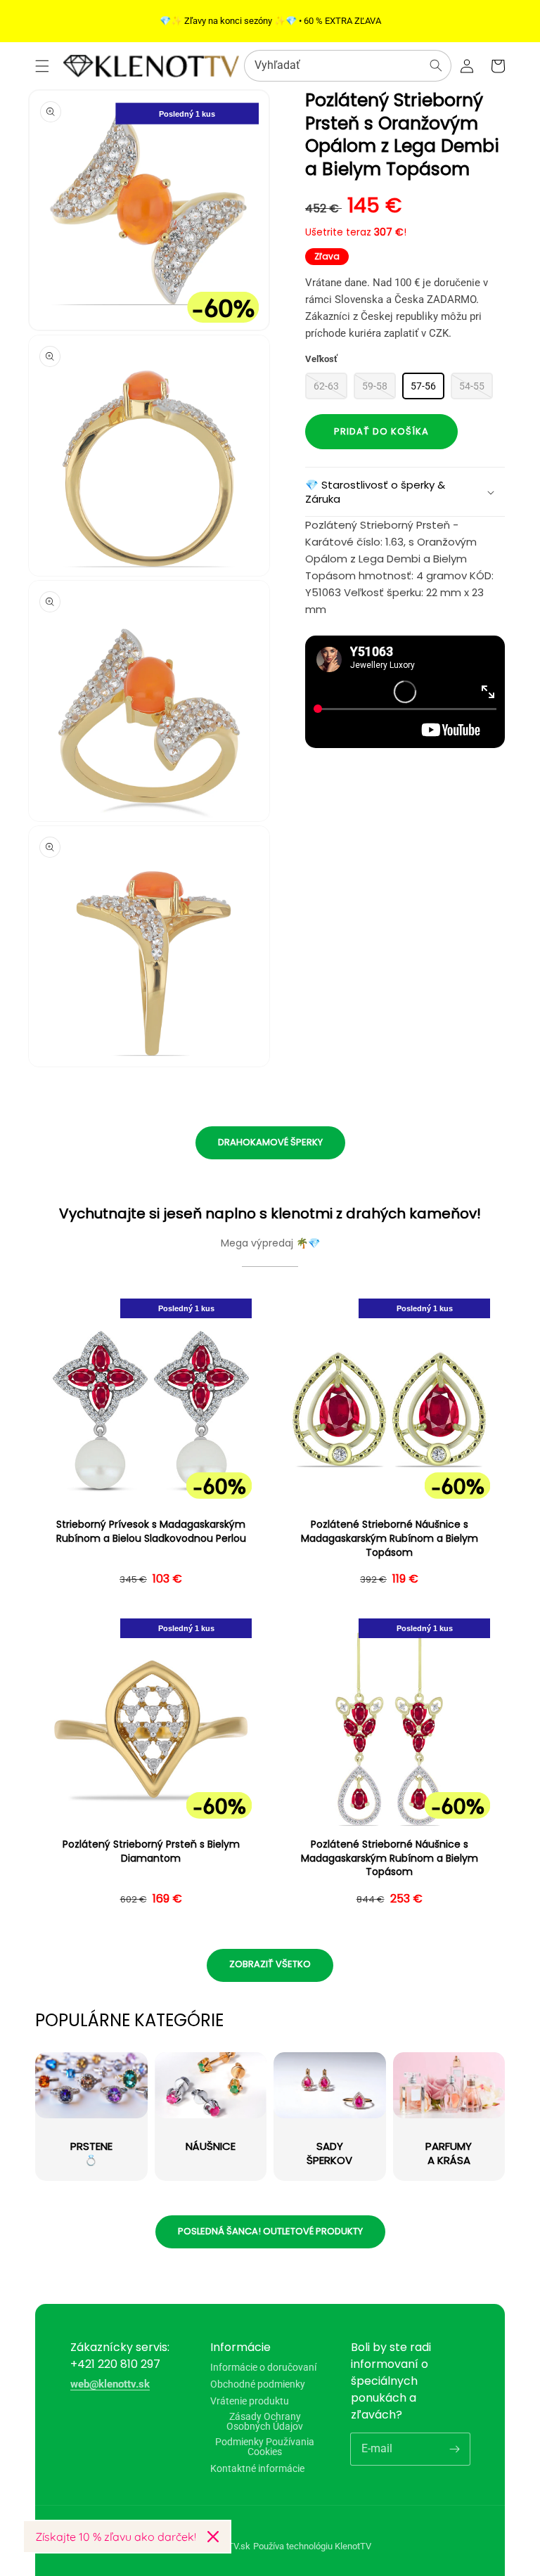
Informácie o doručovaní (263, 2368)
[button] (42, 66)
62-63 (326, 386)
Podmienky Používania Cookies (265, 2447)
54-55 (472, 386)
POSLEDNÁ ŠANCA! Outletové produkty (270, 2231)
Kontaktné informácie (257, 2468)
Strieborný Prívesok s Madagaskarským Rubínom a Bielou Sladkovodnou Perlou (151, 1532)
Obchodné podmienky (258, 2384)
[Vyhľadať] (436, 65)
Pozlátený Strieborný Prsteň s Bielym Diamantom (151, 1851)
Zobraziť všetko (270, 1964)
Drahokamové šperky (270, 1142)
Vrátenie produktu (250, 2401)
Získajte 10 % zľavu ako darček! (116, 2537)
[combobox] (348, 66)
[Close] (213, 2537)
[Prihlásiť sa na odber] (454, 2449)
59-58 (375, 386)
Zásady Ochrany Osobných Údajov (265, 2421)
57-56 (423, 386)
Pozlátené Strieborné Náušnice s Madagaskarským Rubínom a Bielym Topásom (390, 1538)
